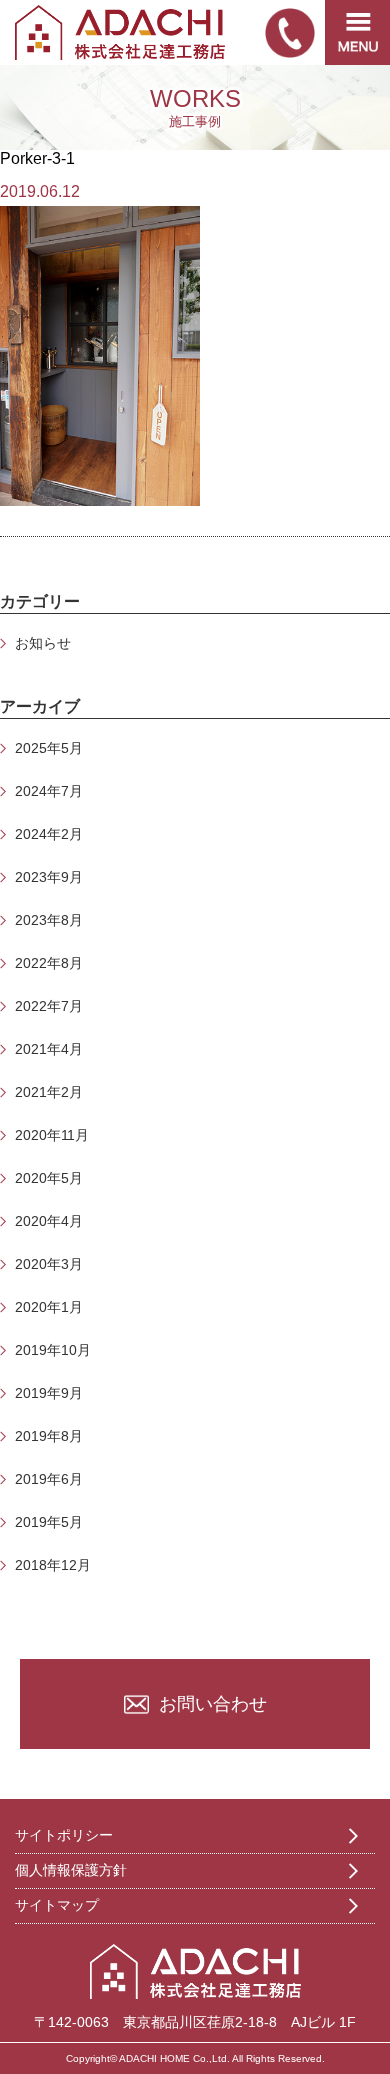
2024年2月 (49, 834)
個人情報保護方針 (71, 1870)
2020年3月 (49, 1264)
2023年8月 (49, 920)
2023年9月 (49, 877)
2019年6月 (49, 1479)
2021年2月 (49, 1092)
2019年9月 (49, 1393)
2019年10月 (53, 1350)
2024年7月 (49, 791)
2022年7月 (49, 1006)
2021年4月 (49, 1049)
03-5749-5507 (290, 33)
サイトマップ (57, 1905)
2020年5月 (49, 1178)
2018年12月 (53, 1565)
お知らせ (43, 643)
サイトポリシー (64, 1835)
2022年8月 (49, 963)
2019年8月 (49, 1436)
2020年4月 (49, 1221)
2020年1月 (49, 1307)
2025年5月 (49, 748)
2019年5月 (49, 1522)
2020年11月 (52, 1135)
